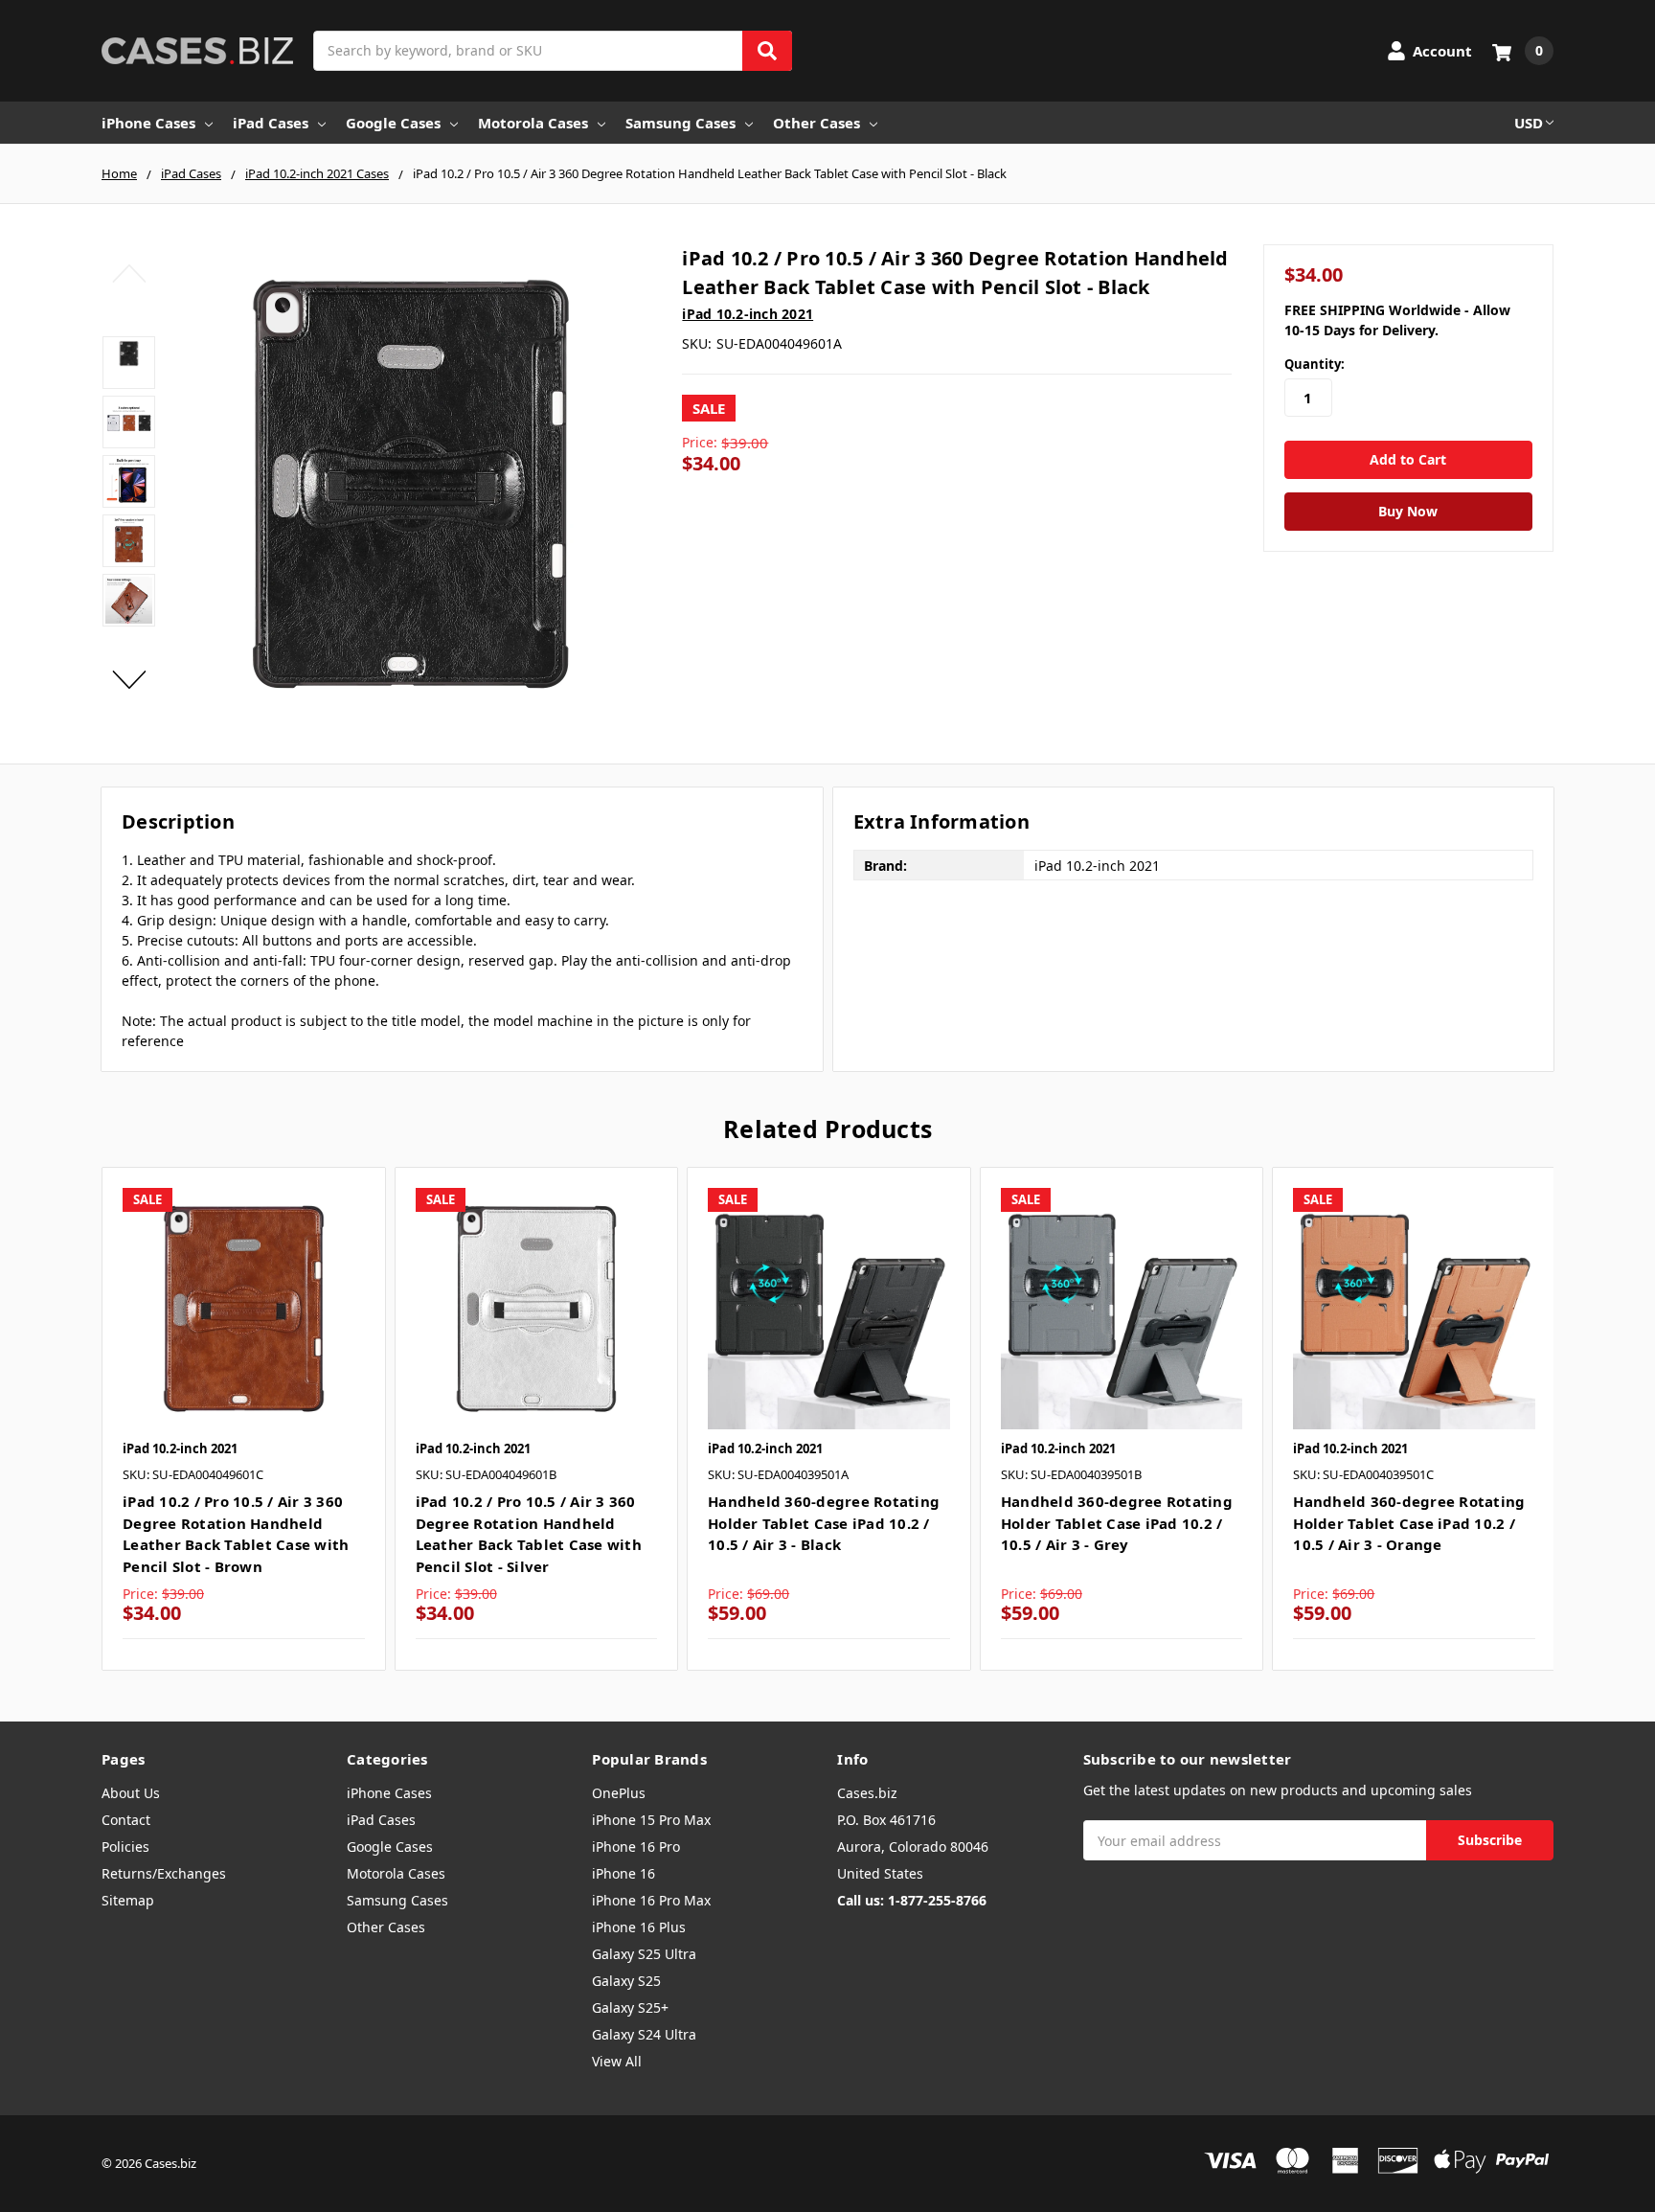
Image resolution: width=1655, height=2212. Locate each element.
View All (617, 2061)
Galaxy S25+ (630, 2007)
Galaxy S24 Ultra (644, 2034)
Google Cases (393, 123)
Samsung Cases (680, 123)
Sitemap (128, 1900)
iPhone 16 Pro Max (651, 1900)
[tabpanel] (243, 1419)
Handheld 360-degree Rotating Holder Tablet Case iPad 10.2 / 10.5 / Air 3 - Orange (1409, 1523)
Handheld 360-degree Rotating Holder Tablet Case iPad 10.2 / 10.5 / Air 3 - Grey (1117, 1523)
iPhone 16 (623, 1873)
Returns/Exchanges (164, 1873)
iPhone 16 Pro (636, 1847)
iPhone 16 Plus (639, 1927)
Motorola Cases (533, 123)
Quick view (244, 1308)
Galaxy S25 (626, 1981)
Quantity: (1315, 364)
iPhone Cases (148, 123)
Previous (129, 273)
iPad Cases (271, 123)
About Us (131, 1793)
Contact (126, 1820)
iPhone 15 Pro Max (651, 1820)
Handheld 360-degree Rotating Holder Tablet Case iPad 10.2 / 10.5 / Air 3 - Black (824, 1523)
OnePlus (619, 1793)
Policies (125, 1847)
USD (1529, 123)
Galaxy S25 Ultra (644, 1954)
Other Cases (816, 123)
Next (129, 679)
